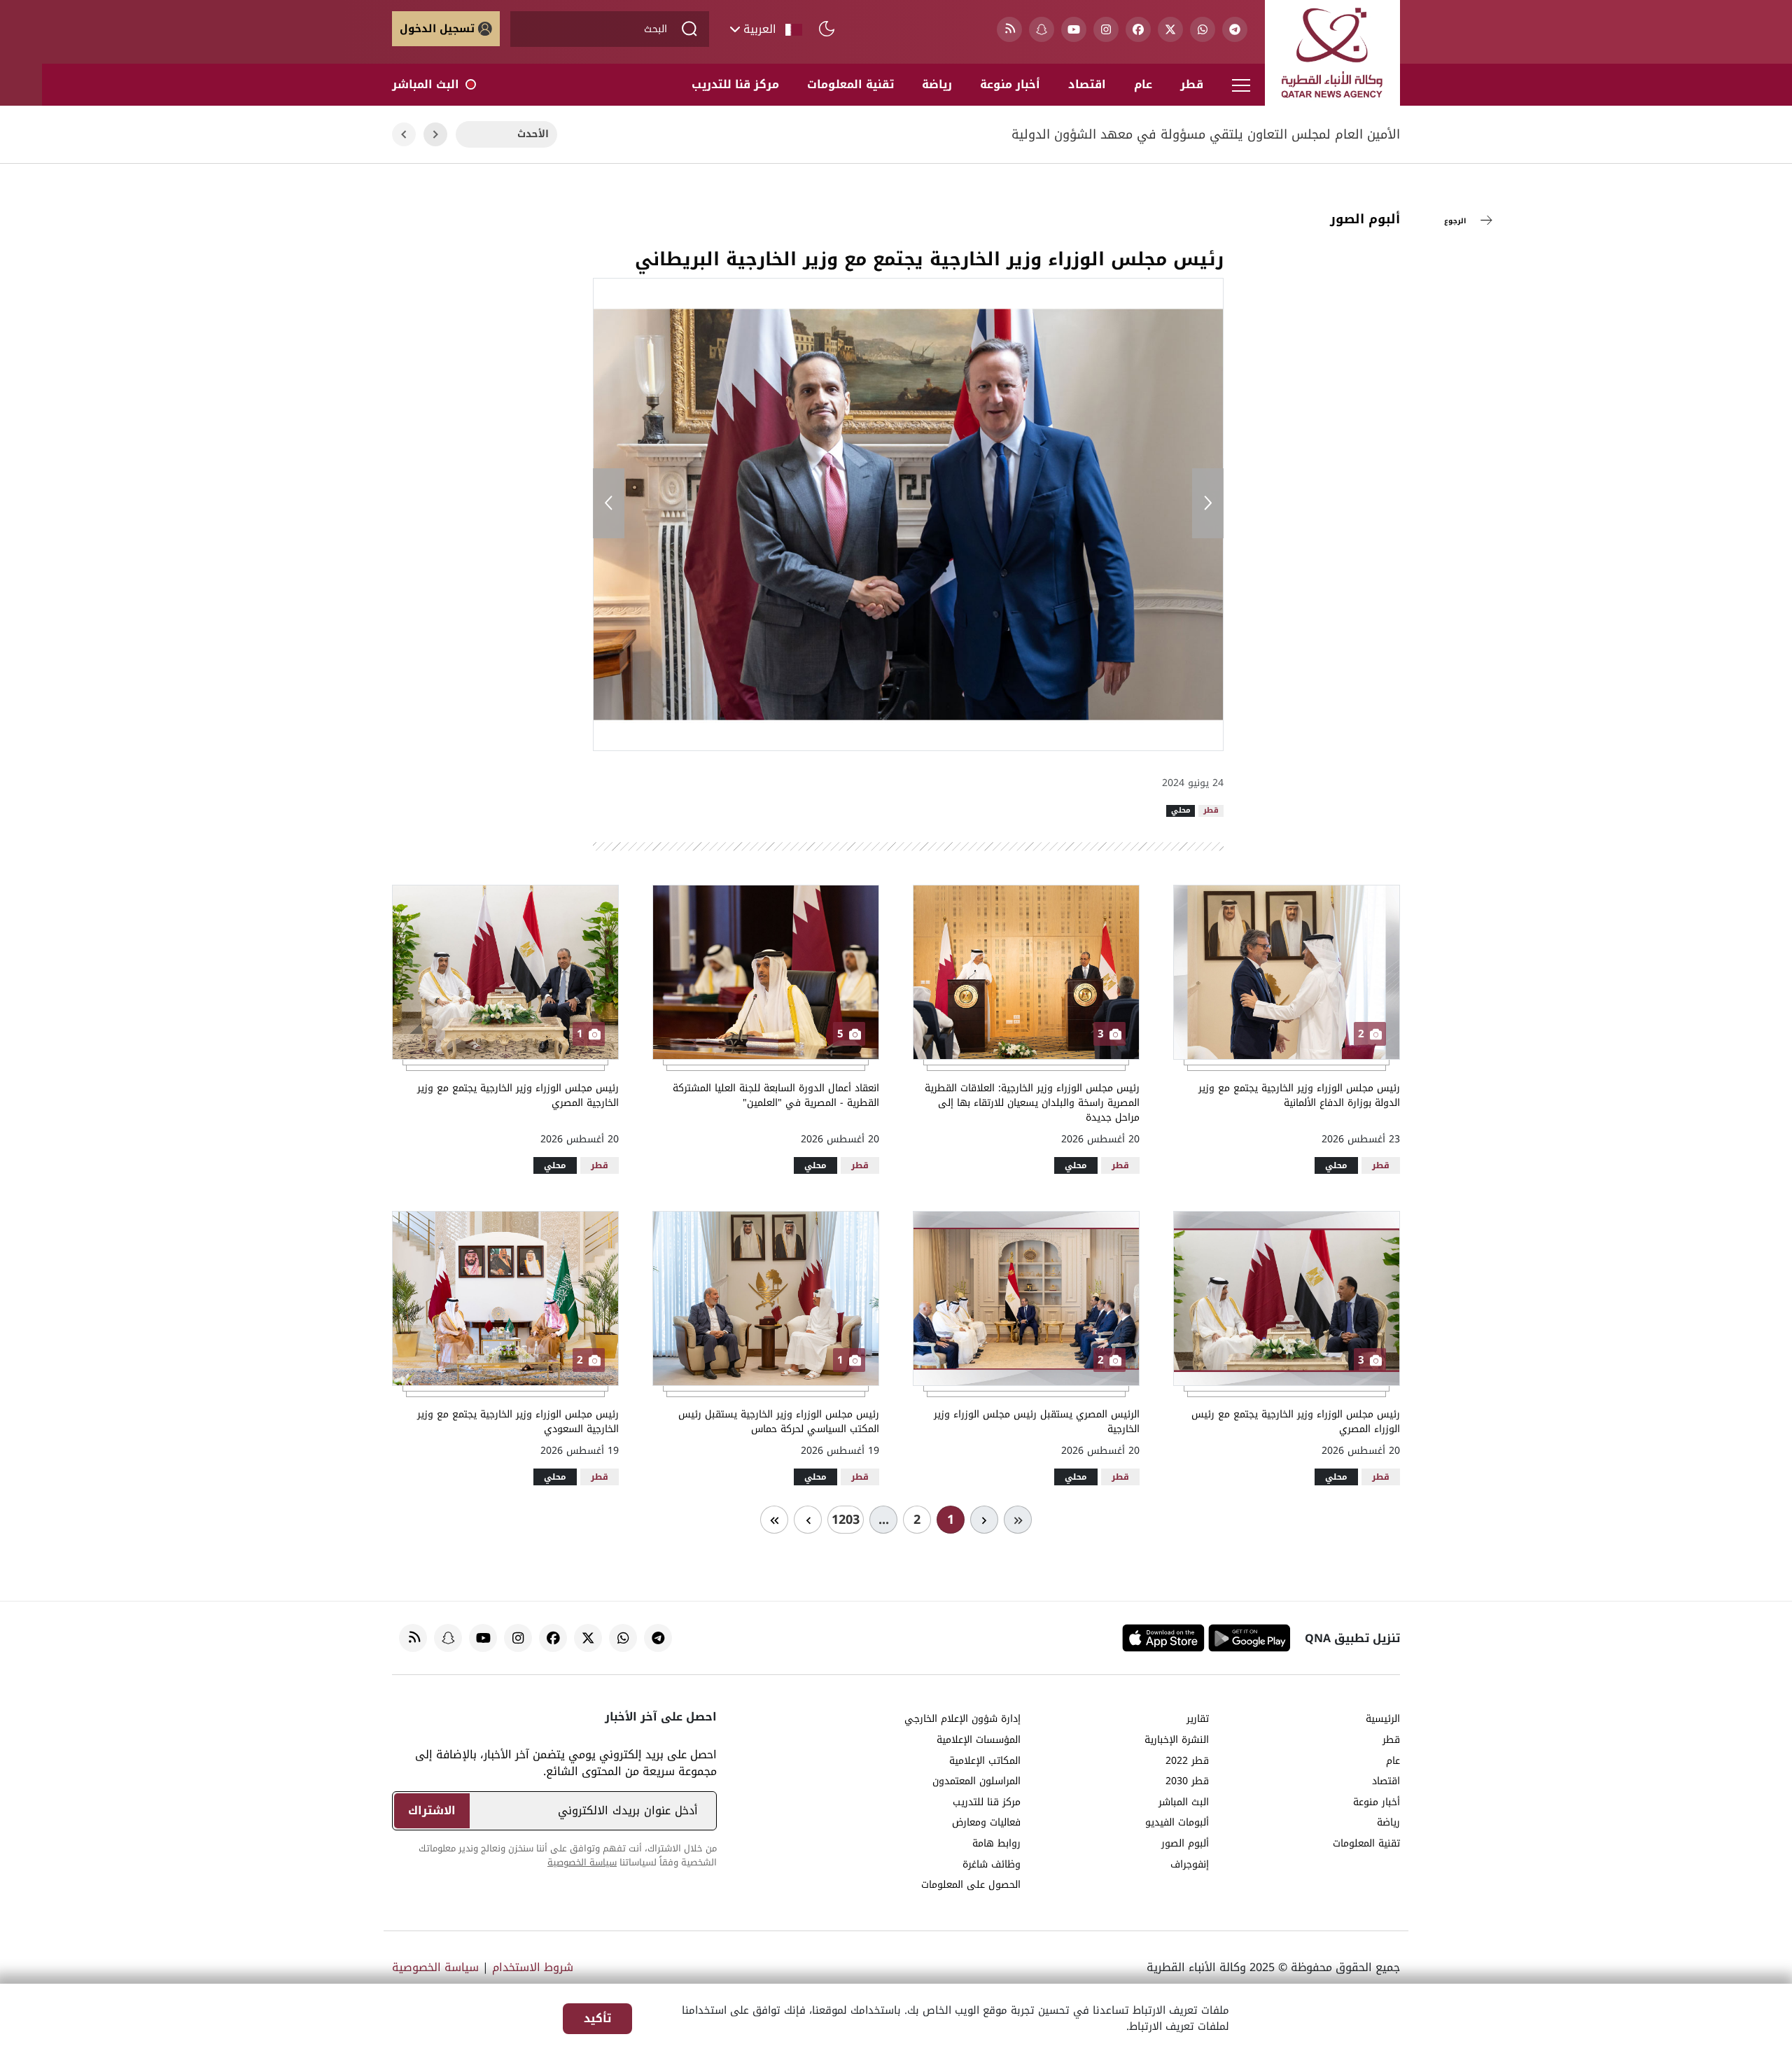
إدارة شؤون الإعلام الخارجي (962, 1719)
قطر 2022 (1187, 1761)
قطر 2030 (1187, 1781)
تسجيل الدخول (437, 29)
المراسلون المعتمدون (976, 1781)
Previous (435, 135)
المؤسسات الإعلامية (979, 1740)
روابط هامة (996, 1844)
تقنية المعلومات (850, 84)
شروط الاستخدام (533, 1967)
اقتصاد (1087, 84)
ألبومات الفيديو (1177, 1823)
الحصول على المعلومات (971, 1885)
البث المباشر (426, 84)
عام (1143, 84)
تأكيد (597, 2018)
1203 (846, 1520)
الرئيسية (1383, 1719)
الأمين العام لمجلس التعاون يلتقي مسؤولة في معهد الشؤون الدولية (1206, 135)
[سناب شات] (1042, 29)
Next (404, 135)
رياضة (937, 84)
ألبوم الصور (1365, 219)
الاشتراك (432, 1810)
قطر (1192, 84)
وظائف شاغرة (992, 1865)
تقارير (1198, 1719)
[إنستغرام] (1106, 29)
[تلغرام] (1235, 29)
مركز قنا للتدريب (735, 84)
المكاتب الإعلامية (985, 1761)
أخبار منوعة (1010, 84)
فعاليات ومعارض (986, 1823)
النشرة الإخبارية (1177, 1740)
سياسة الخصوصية (582, 1862)
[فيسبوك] (1138, 29)
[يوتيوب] (1074, 29)
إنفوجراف (1190, 1865)
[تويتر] (1170, 29)
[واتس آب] (1203, 29)
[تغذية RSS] (1009, 29)
